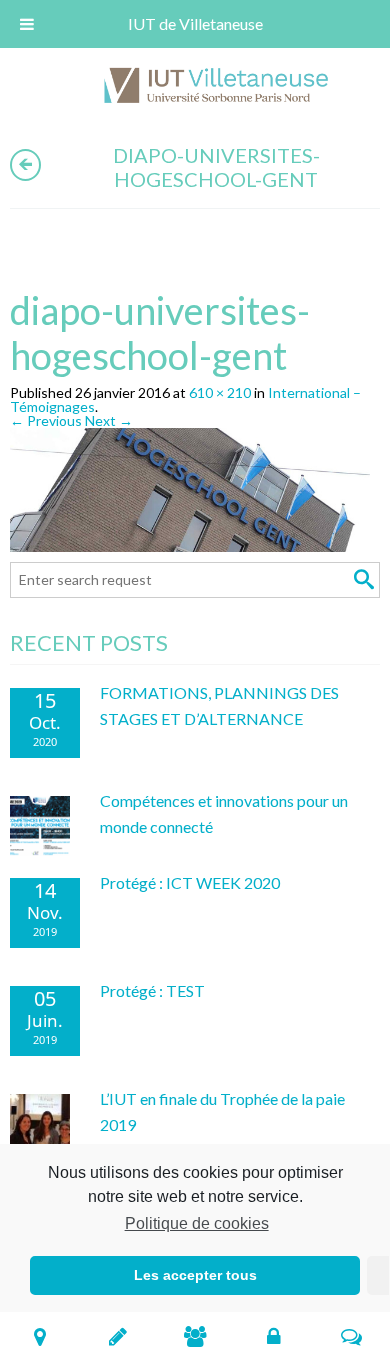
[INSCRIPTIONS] (117, 1336)
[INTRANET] (351, 1336)
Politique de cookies (196, 1223)
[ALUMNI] (195, 1336)
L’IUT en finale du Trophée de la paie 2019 (222, 1111)
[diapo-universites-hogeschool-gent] (195, 493)
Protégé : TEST (152, 990)
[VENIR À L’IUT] (39, 1336)
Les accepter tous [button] (195, 1275)
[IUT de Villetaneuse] (223, 88)
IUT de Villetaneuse (195, 23)
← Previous (46, 420)
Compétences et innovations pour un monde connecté (224, 813)
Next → (109, 420)
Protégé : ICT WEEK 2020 (190, 882)
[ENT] (273, 1336)
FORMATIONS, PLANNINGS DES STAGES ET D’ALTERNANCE (219, 705)
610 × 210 (220, 392)
